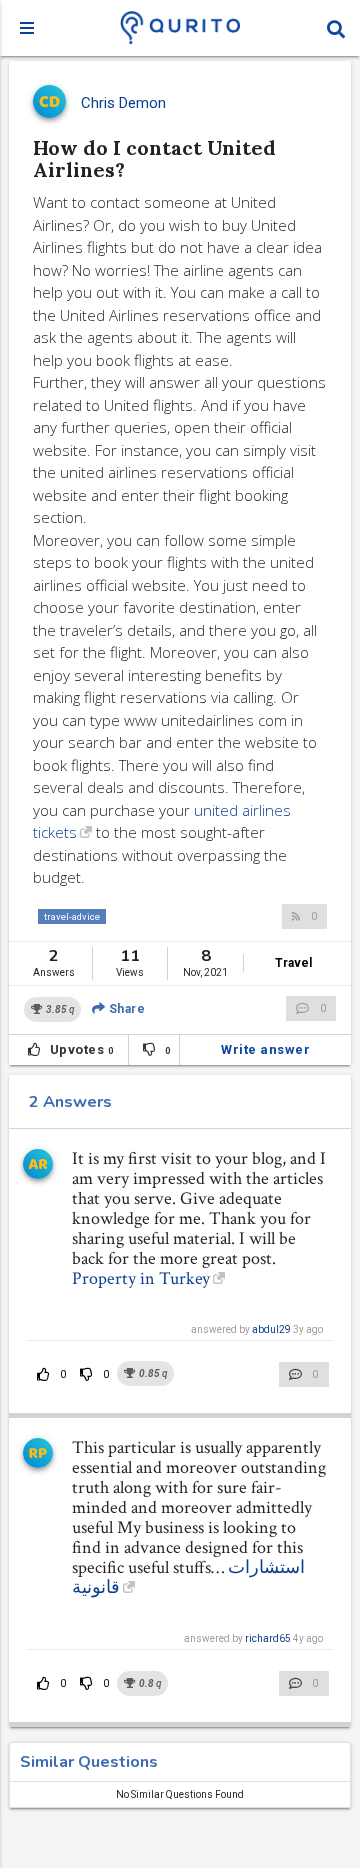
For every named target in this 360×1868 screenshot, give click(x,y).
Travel (293, 963)
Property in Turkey (141, 1278)
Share (125, 1009)
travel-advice (72, 916)
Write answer (265, 1049)
